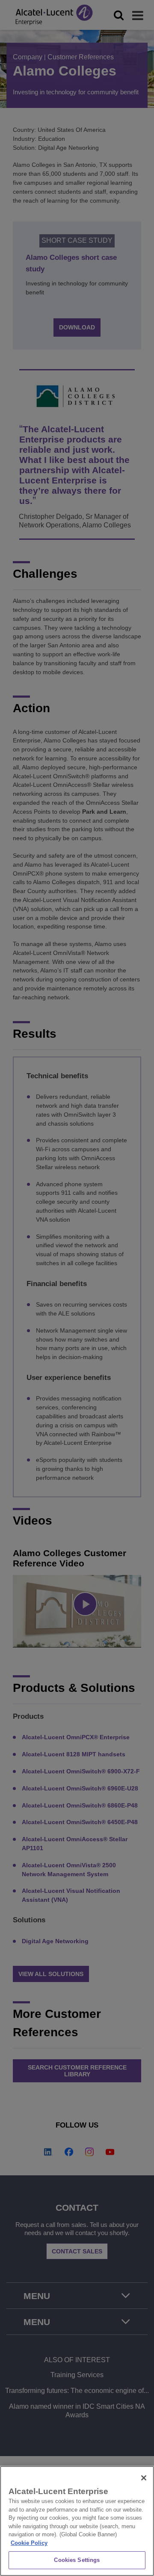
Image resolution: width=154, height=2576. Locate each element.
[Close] (144, 2478)
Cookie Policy (29, 2543)
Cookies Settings (77, 2560)
